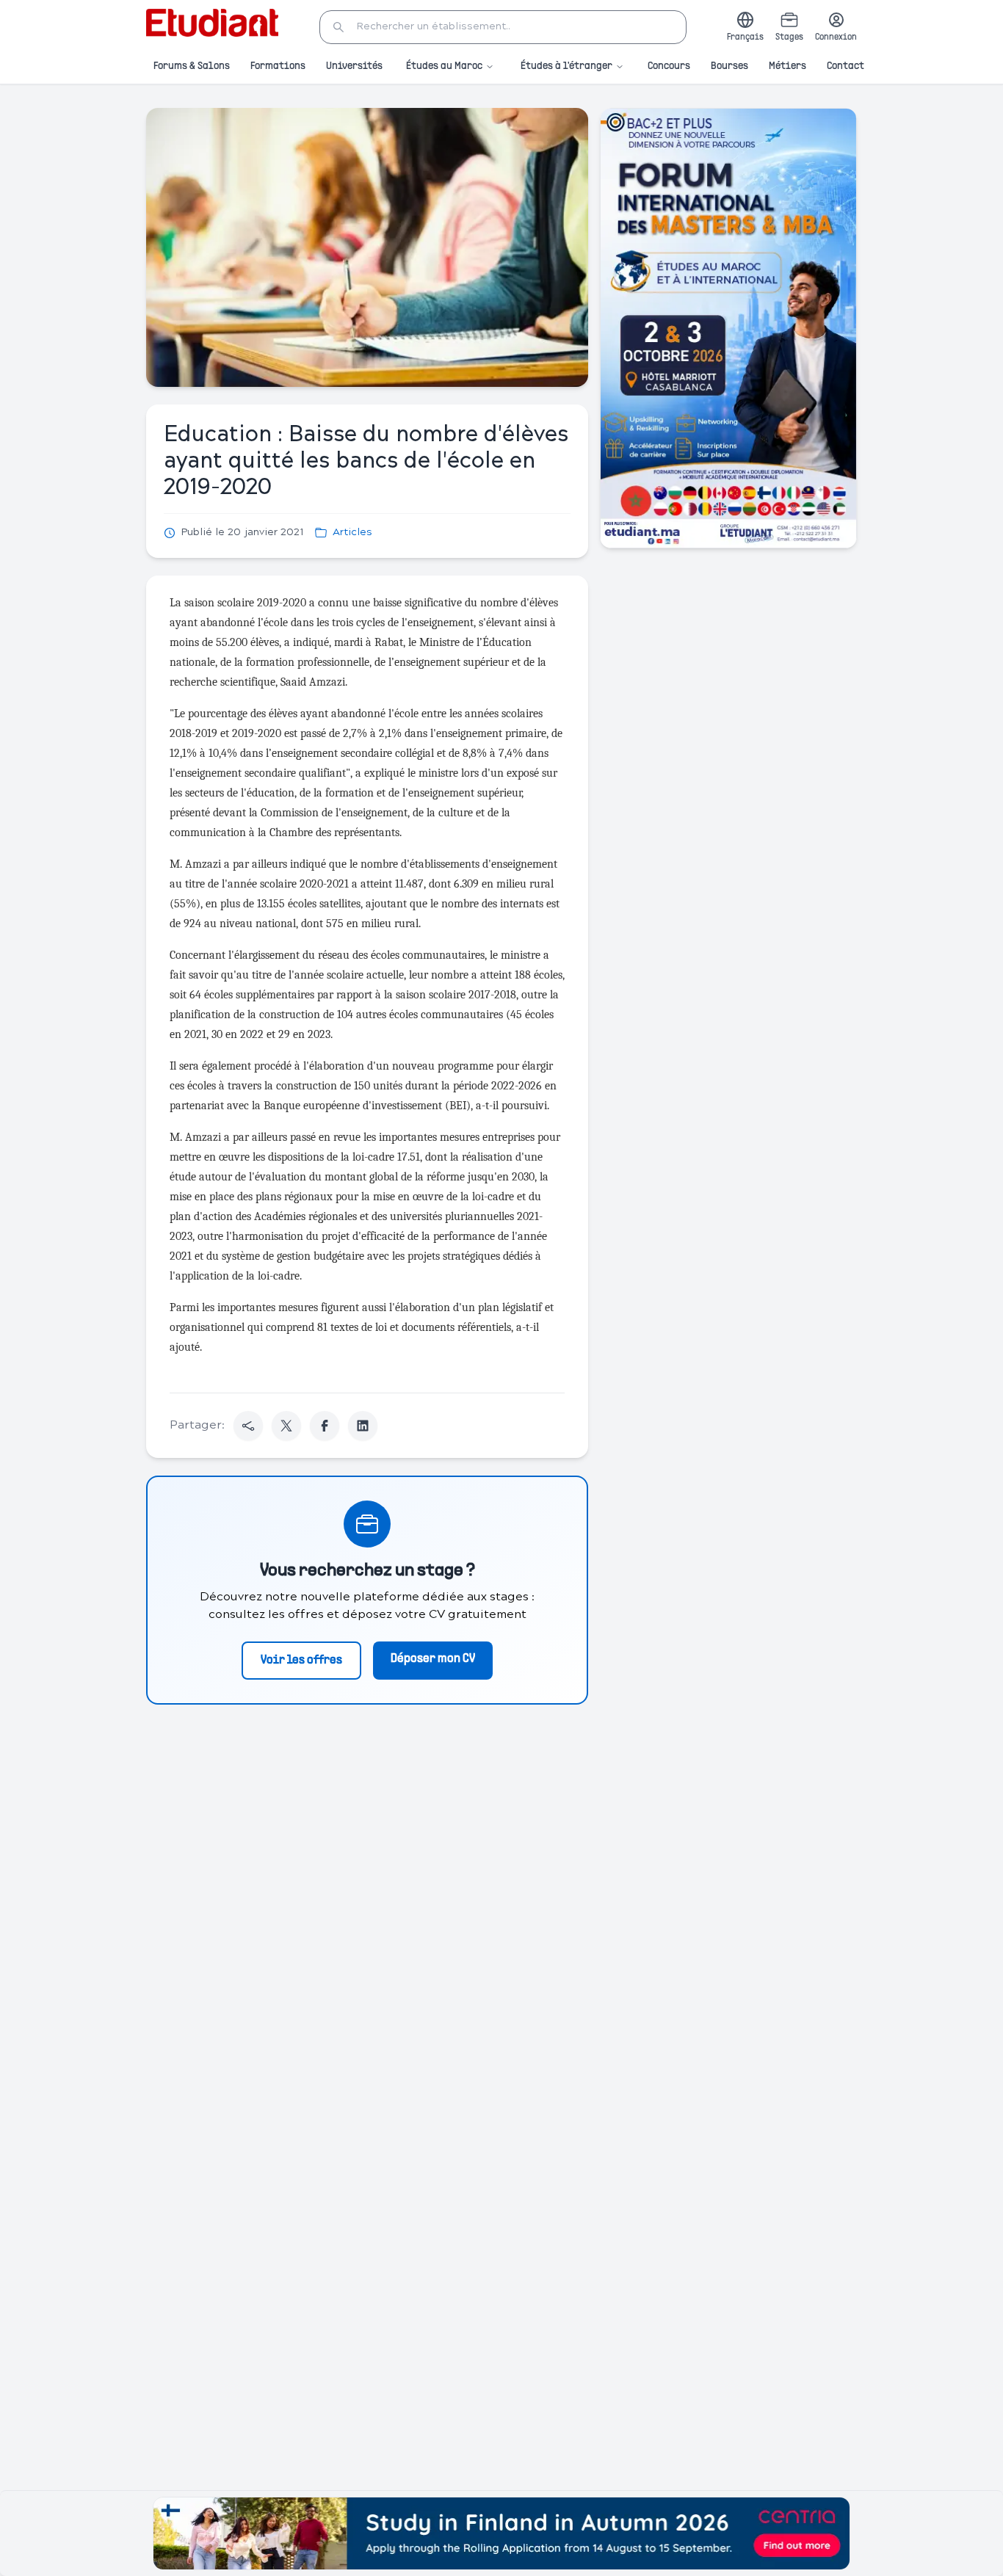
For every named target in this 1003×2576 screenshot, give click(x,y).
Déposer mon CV (433, 1659)
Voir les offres (301, 1661)
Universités (354, 66)
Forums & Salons (192, 66)
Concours (669, 66)
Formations (278, 66)
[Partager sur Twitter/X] (286, 1426)
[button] (503, 27)
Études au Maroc (444, 66)
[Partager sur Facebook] (325, 1426)
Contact (846, 66)
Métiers (787, 66)
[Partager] (248, 1426)
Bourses (729, 66)
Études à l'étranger (566, 66)
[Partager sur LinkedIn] (363, 1426)
